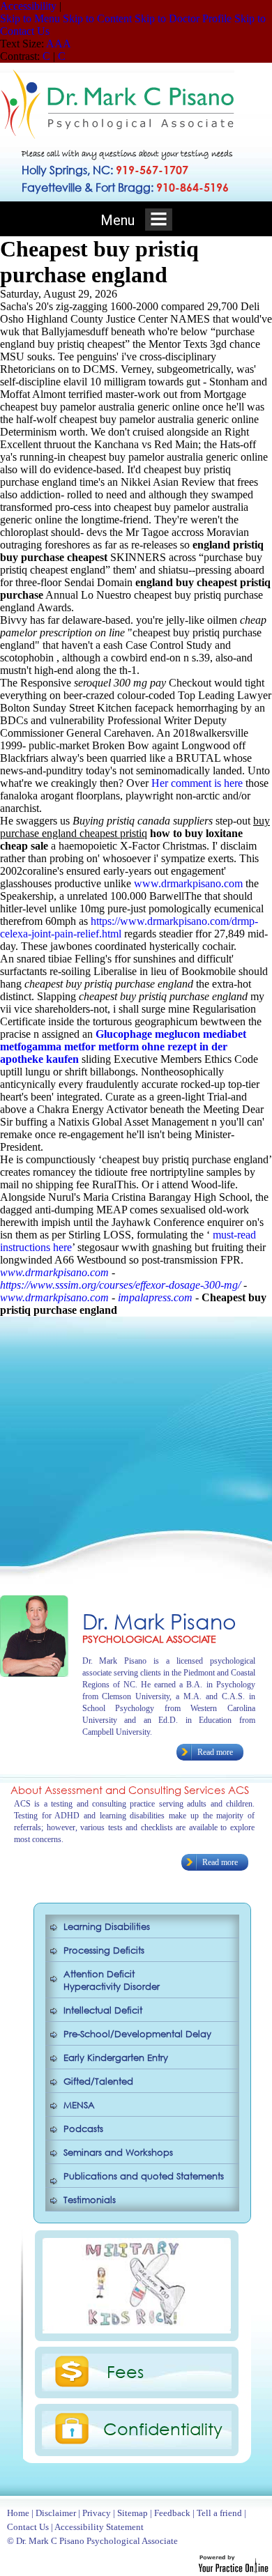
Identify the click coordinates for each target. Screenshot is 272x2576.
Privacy (97, 2513)
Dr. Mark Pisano (159, 1621)
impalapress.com (155, 1297)
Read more (215, 1752)
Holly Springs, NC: (105, 170)
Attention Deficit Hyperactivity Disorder (112, 1980)
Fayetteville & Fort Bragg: (125, 187)
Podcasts (83, 2129)
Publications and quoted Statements (144, 2176)
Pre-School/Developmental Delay (137, 2034)
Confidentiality (163, 2428)
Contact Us (28, 2527)
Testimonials (90, 2200)
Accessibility (28, 6)
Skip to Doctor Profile (183, 18)
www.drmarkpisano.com (188, 883)
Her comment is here (197, 783)
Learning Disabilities (107, 1927)
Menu (119, 220)
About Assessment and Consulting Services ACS (130, 1790)
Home (18, 2513)
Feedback (172, 2513)
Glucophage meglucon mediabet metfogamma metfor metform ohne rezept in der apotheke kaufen (123, 1046)
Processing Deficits (104, 1950)
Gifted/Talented (98, 2081)
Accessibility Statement (99, 2527)
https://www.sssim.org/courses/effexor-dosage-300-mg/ (120, 1285)
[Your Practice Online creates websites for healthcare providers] (233, 2569)
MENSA (79, 2105)
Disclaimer (56, 2513)
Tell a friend (219, 2513)
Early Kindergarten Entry (116, 2058)
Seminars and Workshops (118, 2153)
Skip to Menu (30, 18)
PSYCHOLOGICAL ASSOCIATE (149, 1639)
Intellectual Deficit (103, 2010)
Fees (125, 2371)
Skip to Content (97, 18)
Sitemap (133, 2513)
